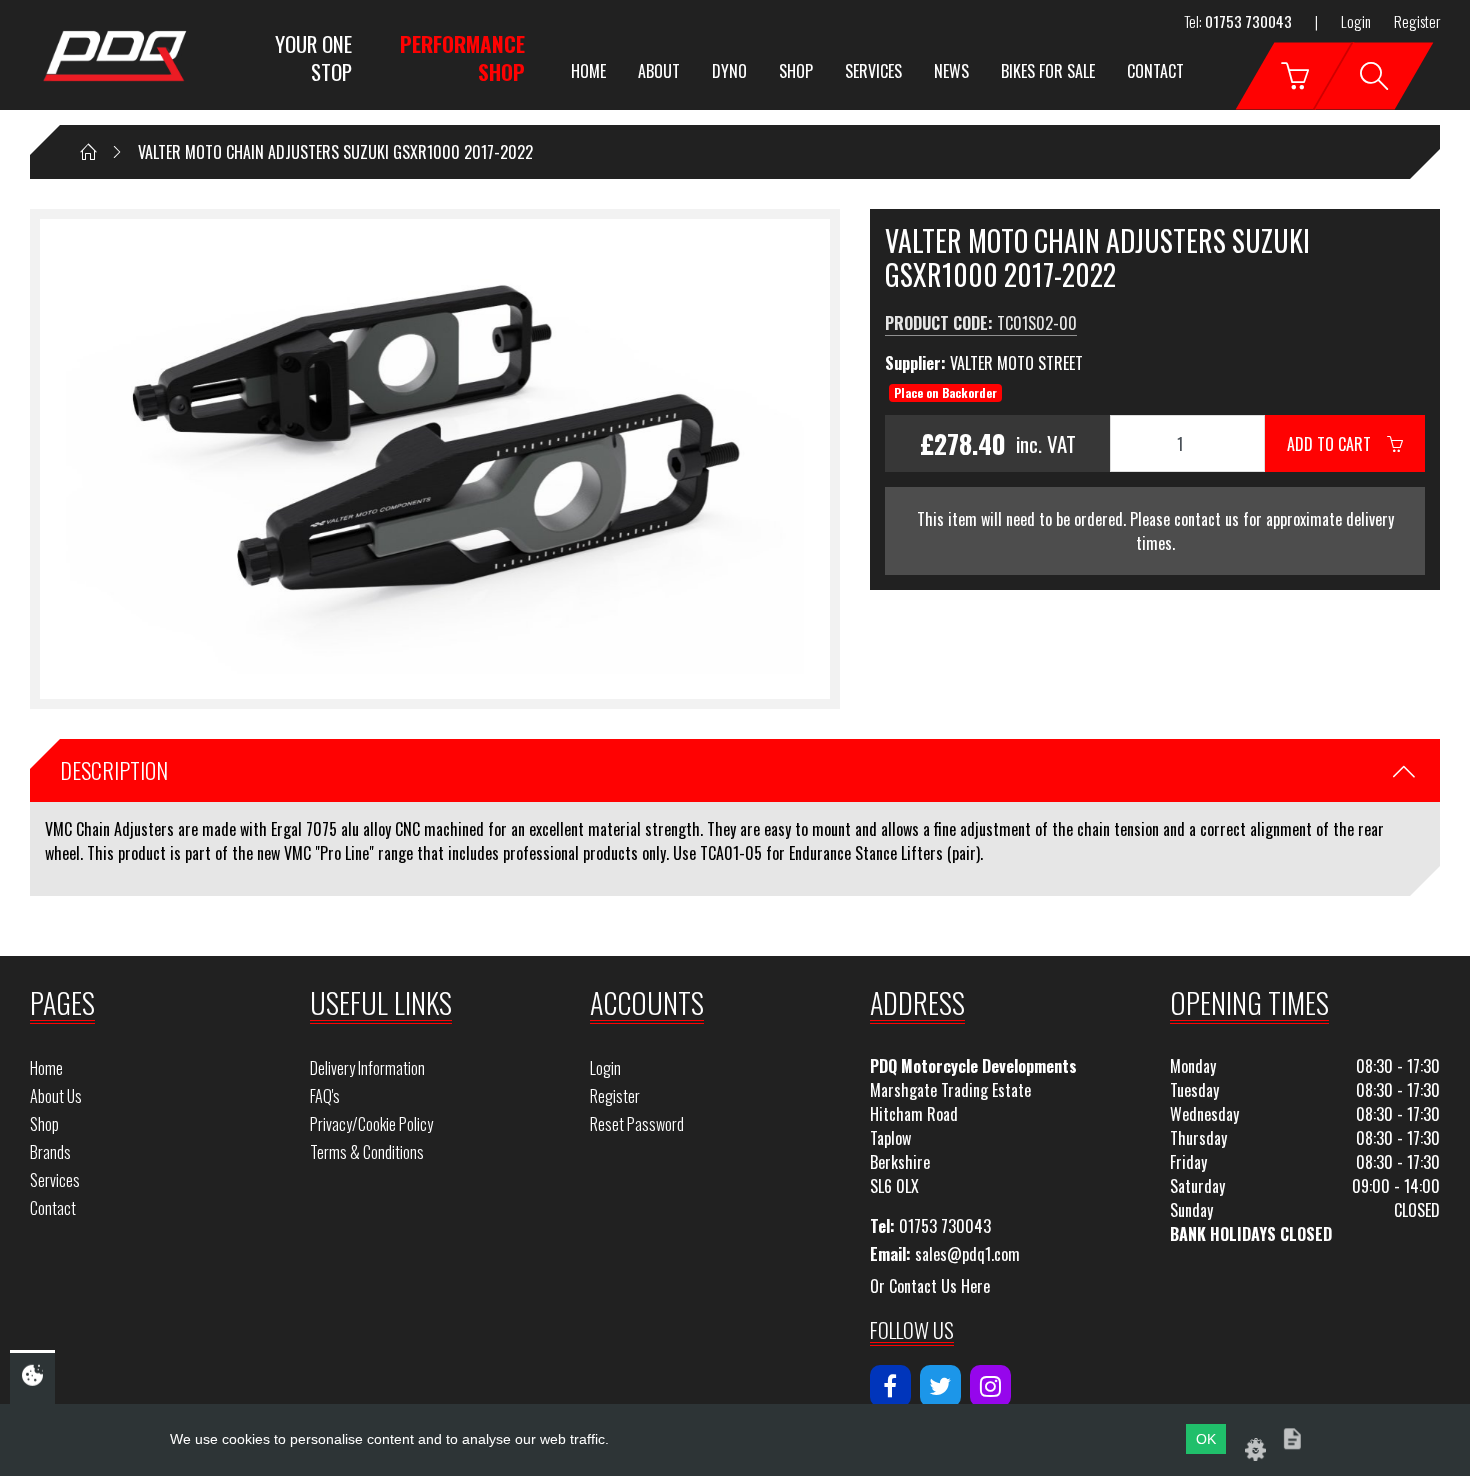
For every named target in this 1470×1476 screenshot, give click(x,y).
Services (873, 71)
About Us (56, 1096)
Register (1417, 21)
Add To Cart (1337, 444)
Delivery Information (367, 1068)
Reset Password (637, 1124)
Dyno (729, 71)
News (951, 71)
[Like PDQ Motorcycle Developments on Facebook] (890, 1386)
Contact (1155, 71)
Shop (796, 71)
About (659, 71)
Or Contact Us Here (930, 1286)
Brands (50, 1152)
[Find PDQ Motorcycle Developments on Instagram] (990, 1386)
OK (1206, 1439)
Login (1356, 21)
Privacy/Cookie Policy (371, 1124)
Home (588, 71)
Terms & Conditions (367, 1152)
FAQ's (325, 1096)
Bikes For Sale (1048, 71)
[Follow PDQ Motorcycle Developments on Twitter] (940, 1386)
